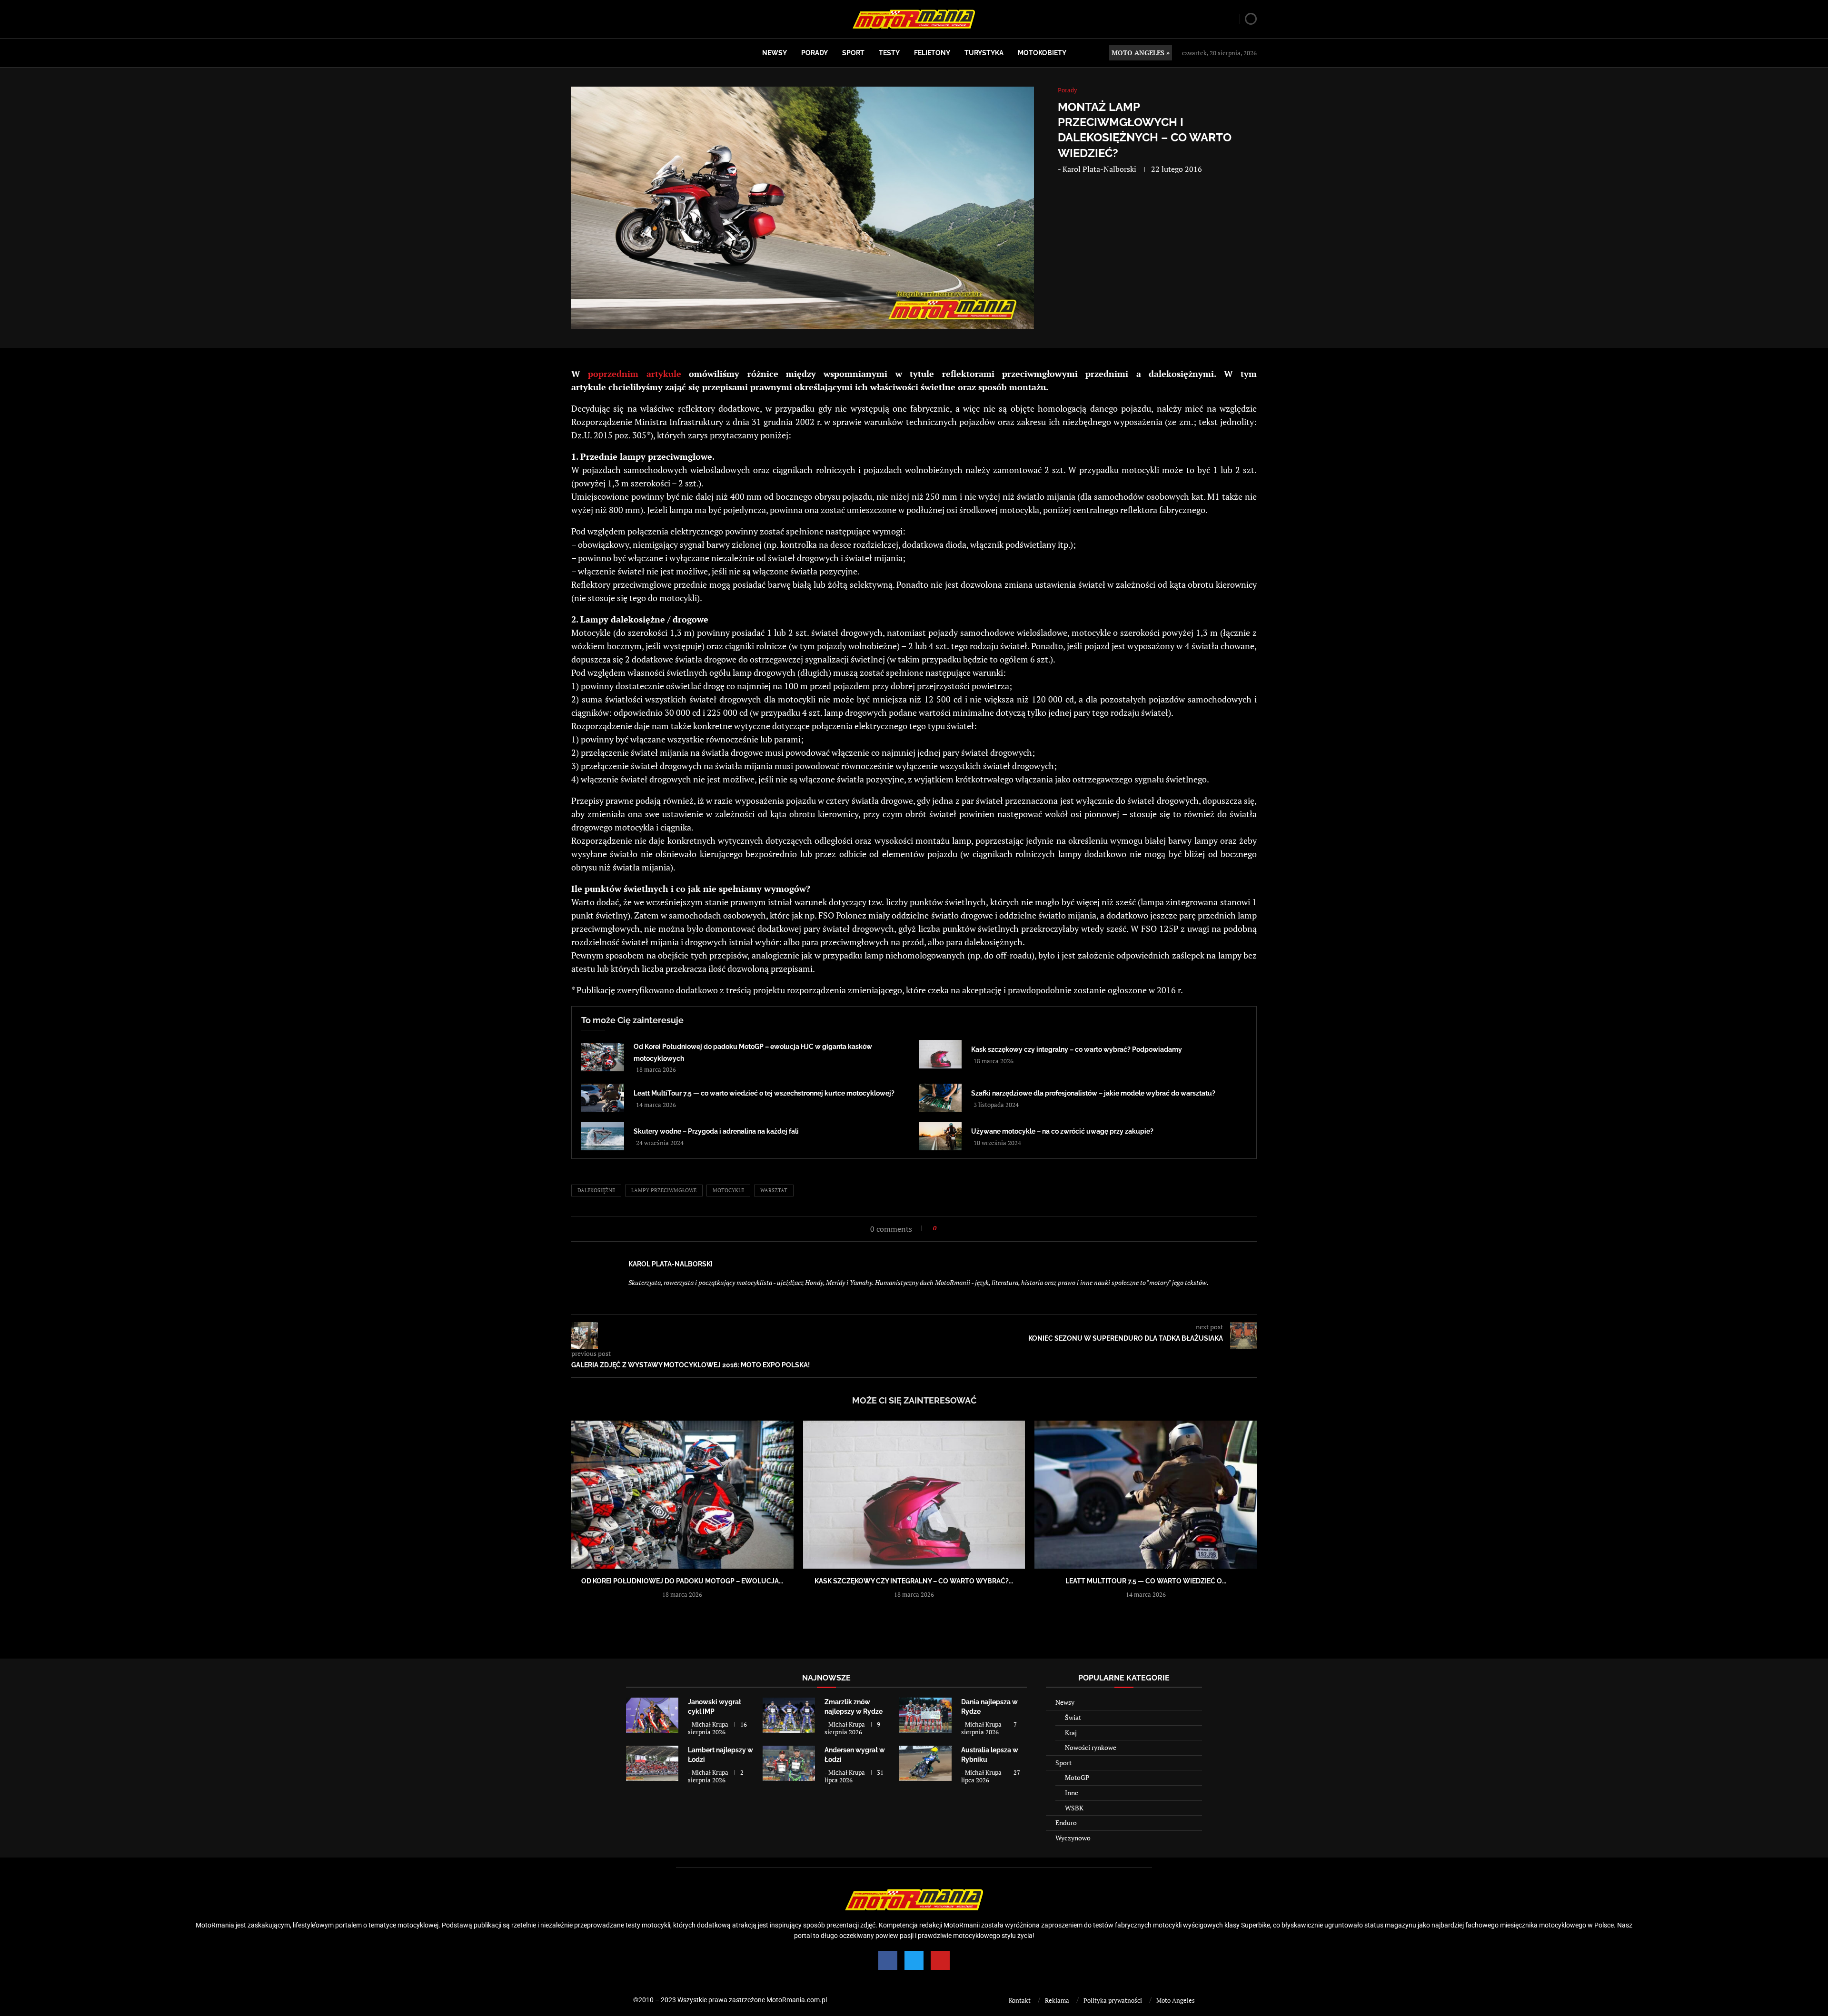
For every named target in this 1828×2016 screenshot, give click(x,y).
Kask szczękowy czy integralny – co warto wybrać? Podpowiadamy (1077, 1049)
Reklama (1057, 2000)
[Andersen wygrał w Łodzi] (789, 1763)
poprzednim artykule (634, 374)
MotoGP (1077, 1777)
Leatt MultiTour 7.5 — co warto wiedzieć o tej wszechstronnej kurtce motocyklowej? (764, 1093)
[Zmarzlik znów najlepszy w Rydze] (789, 1715)
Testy (889, 53)
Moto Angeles (1176, 2000)
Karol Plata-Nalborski (1099, 169)
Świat (1073, 1717)
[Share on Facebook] (947, 1228)
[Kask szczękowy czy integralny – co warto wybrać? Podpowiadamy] (940, 1054)
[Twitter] (914, 1960)
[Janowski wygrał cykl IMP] (652, 1715)
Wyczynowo (1073, 1838)
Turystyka (984, 53)
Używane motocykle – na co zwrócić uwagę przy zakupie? (1062, 1131)
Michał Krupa (710, 1724)
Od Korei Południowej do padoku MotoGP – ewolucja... (682, 1581)
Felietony (932, 53)
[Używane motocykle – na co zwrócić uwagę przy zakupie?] (940, 1136)
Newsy (775, 53)
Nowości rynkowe (1091, 1747)
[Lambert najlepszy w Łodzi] (652, 1763)
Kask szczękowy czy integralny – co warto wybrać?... (914, 1581)
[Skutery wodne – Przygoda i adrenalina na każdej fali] (603, 1136)
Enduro (1066, 1823)
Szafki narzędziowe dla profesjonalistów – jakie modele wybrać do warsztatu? (1093, 1093)
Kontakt (1020, 2000)
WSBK (1074, 1808)
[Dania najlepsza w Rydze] (925, 1715)
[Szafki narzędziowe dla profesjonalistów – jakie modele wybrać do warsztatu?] (940, 1098)
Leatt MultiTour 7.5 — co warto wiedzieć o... (1146, 1581)
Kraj (1071, 1733)
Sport (853, 53)
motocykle (728, 1190)
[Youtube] (940, 1960)
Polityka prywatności (1113, 2000)
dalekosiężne (596, 1190)
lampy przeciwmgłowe (664, 1190)
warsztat (774, 1190)
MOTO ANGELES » (1141, 53)
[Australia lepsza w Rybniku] (925, 1763)
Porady (815, 53)
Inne (1072, 1793)
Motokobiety (1042, 53)
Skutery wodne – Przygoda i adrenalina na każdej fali (716, 1131)
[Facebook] (888, 1960)
